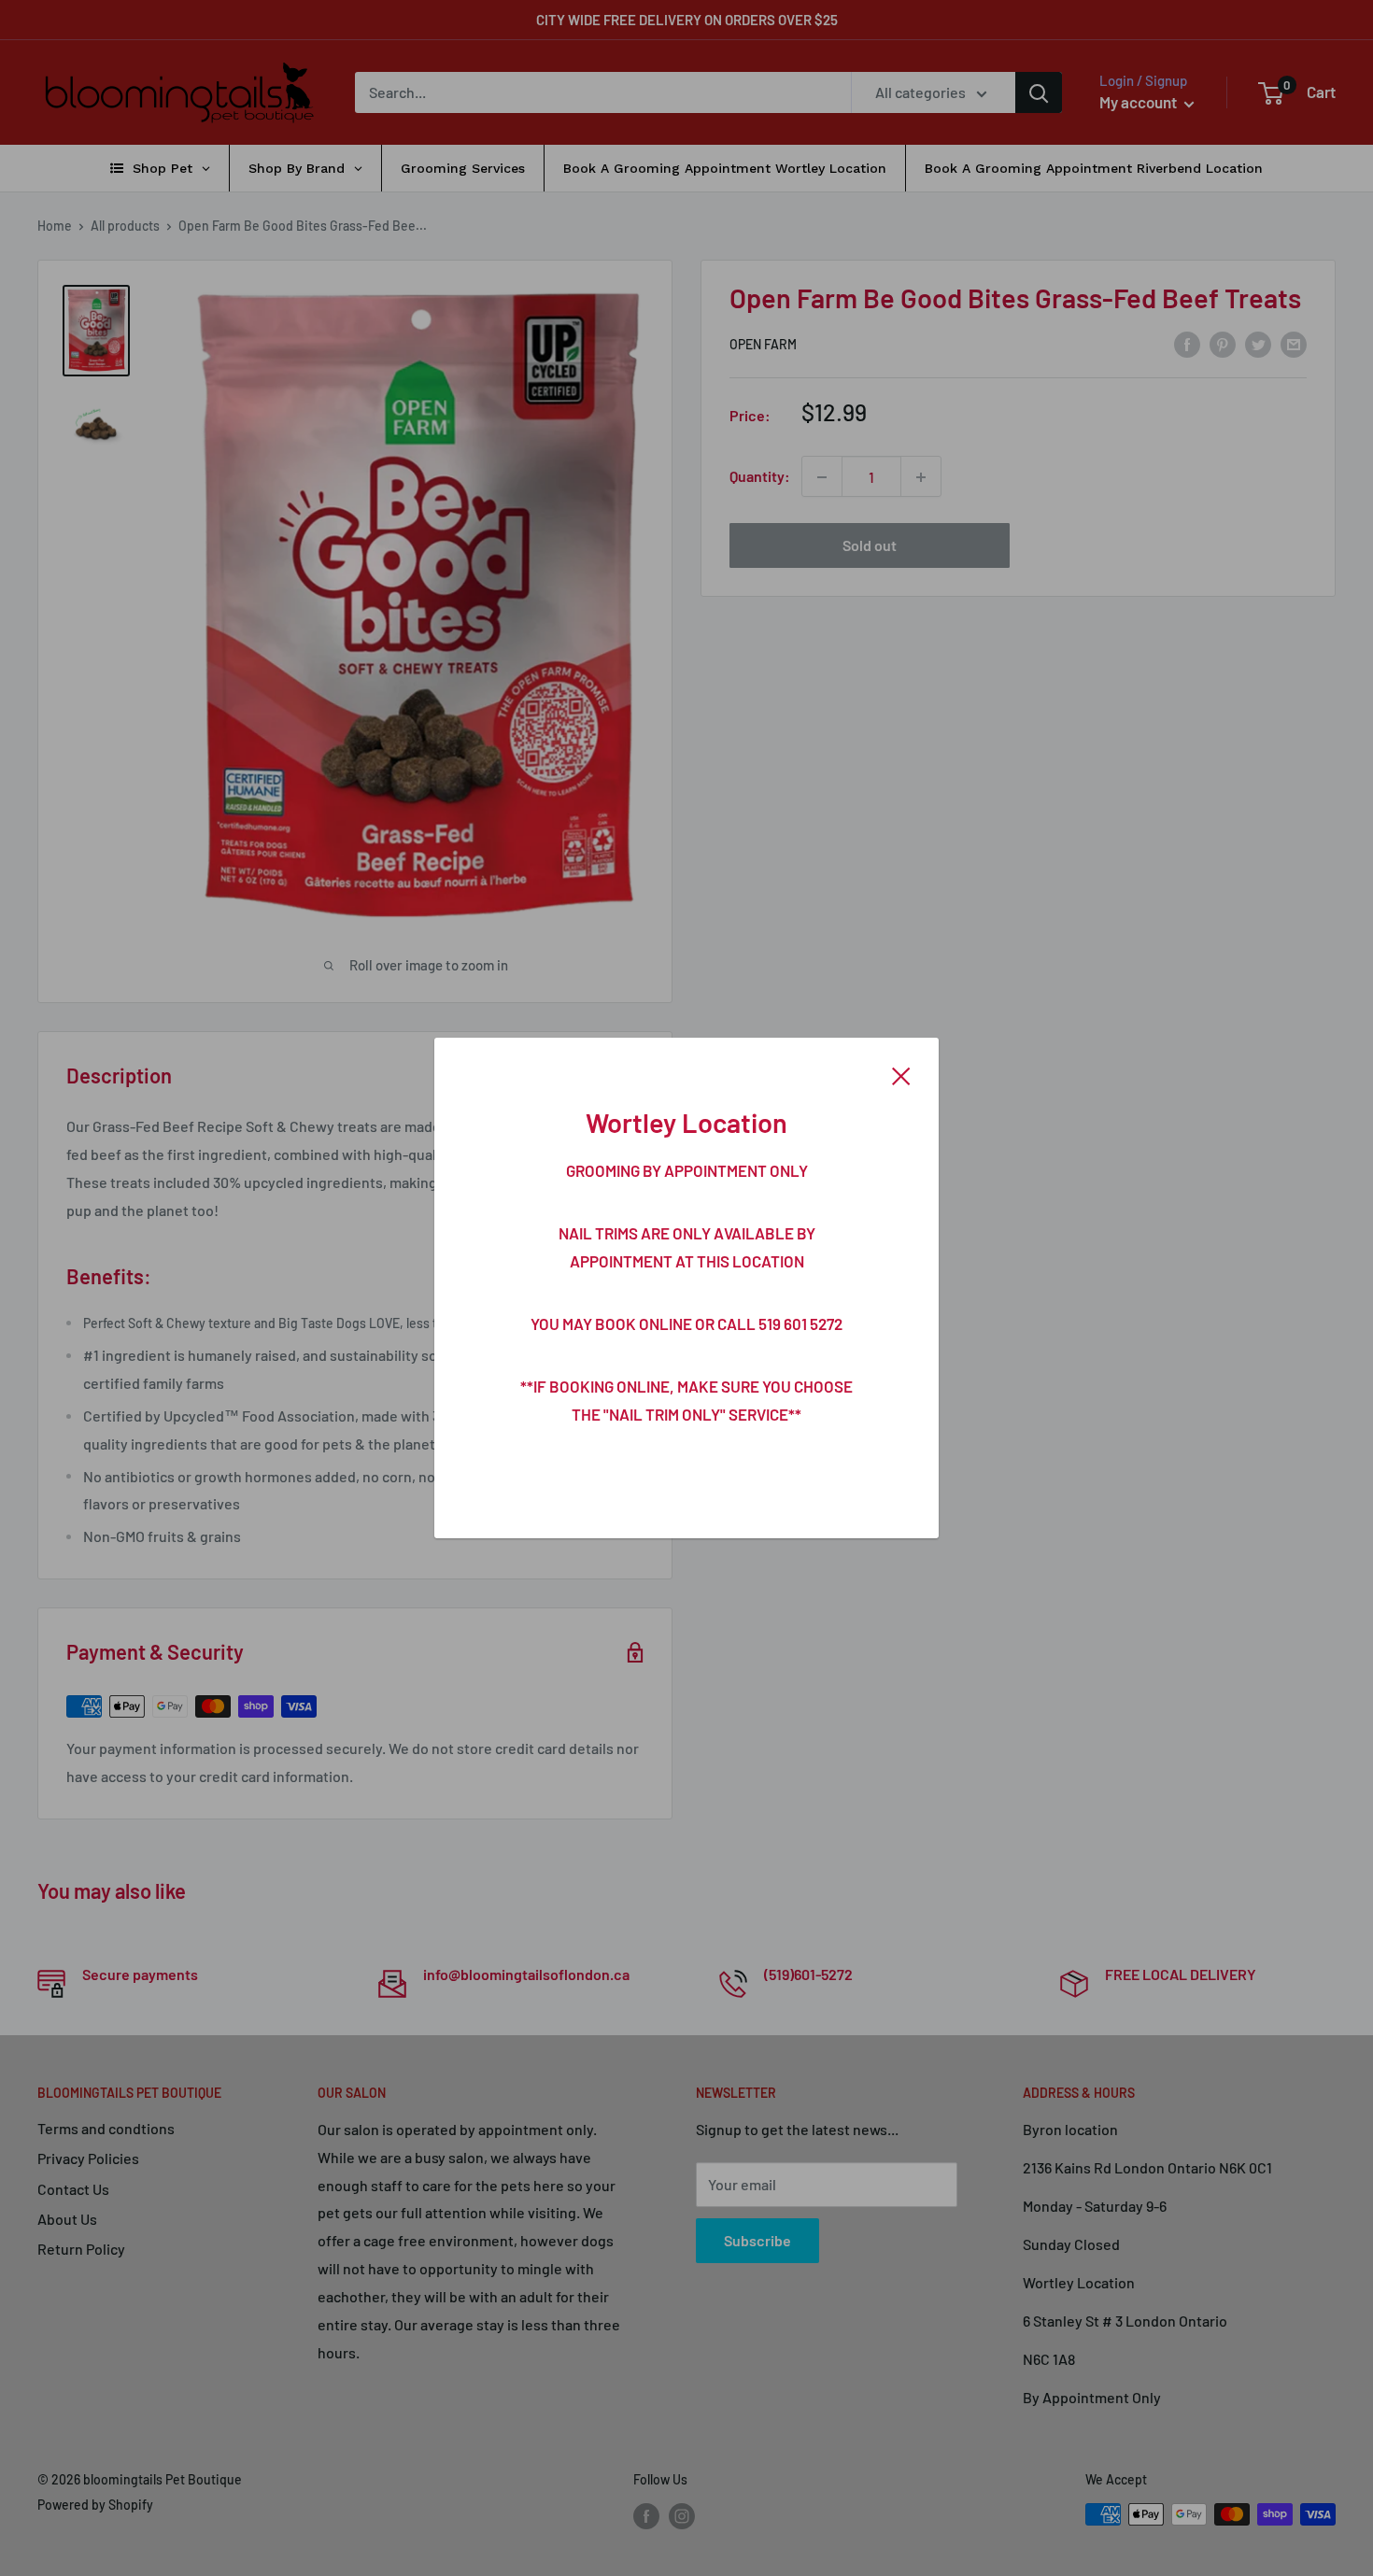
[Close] (901, 1074)
